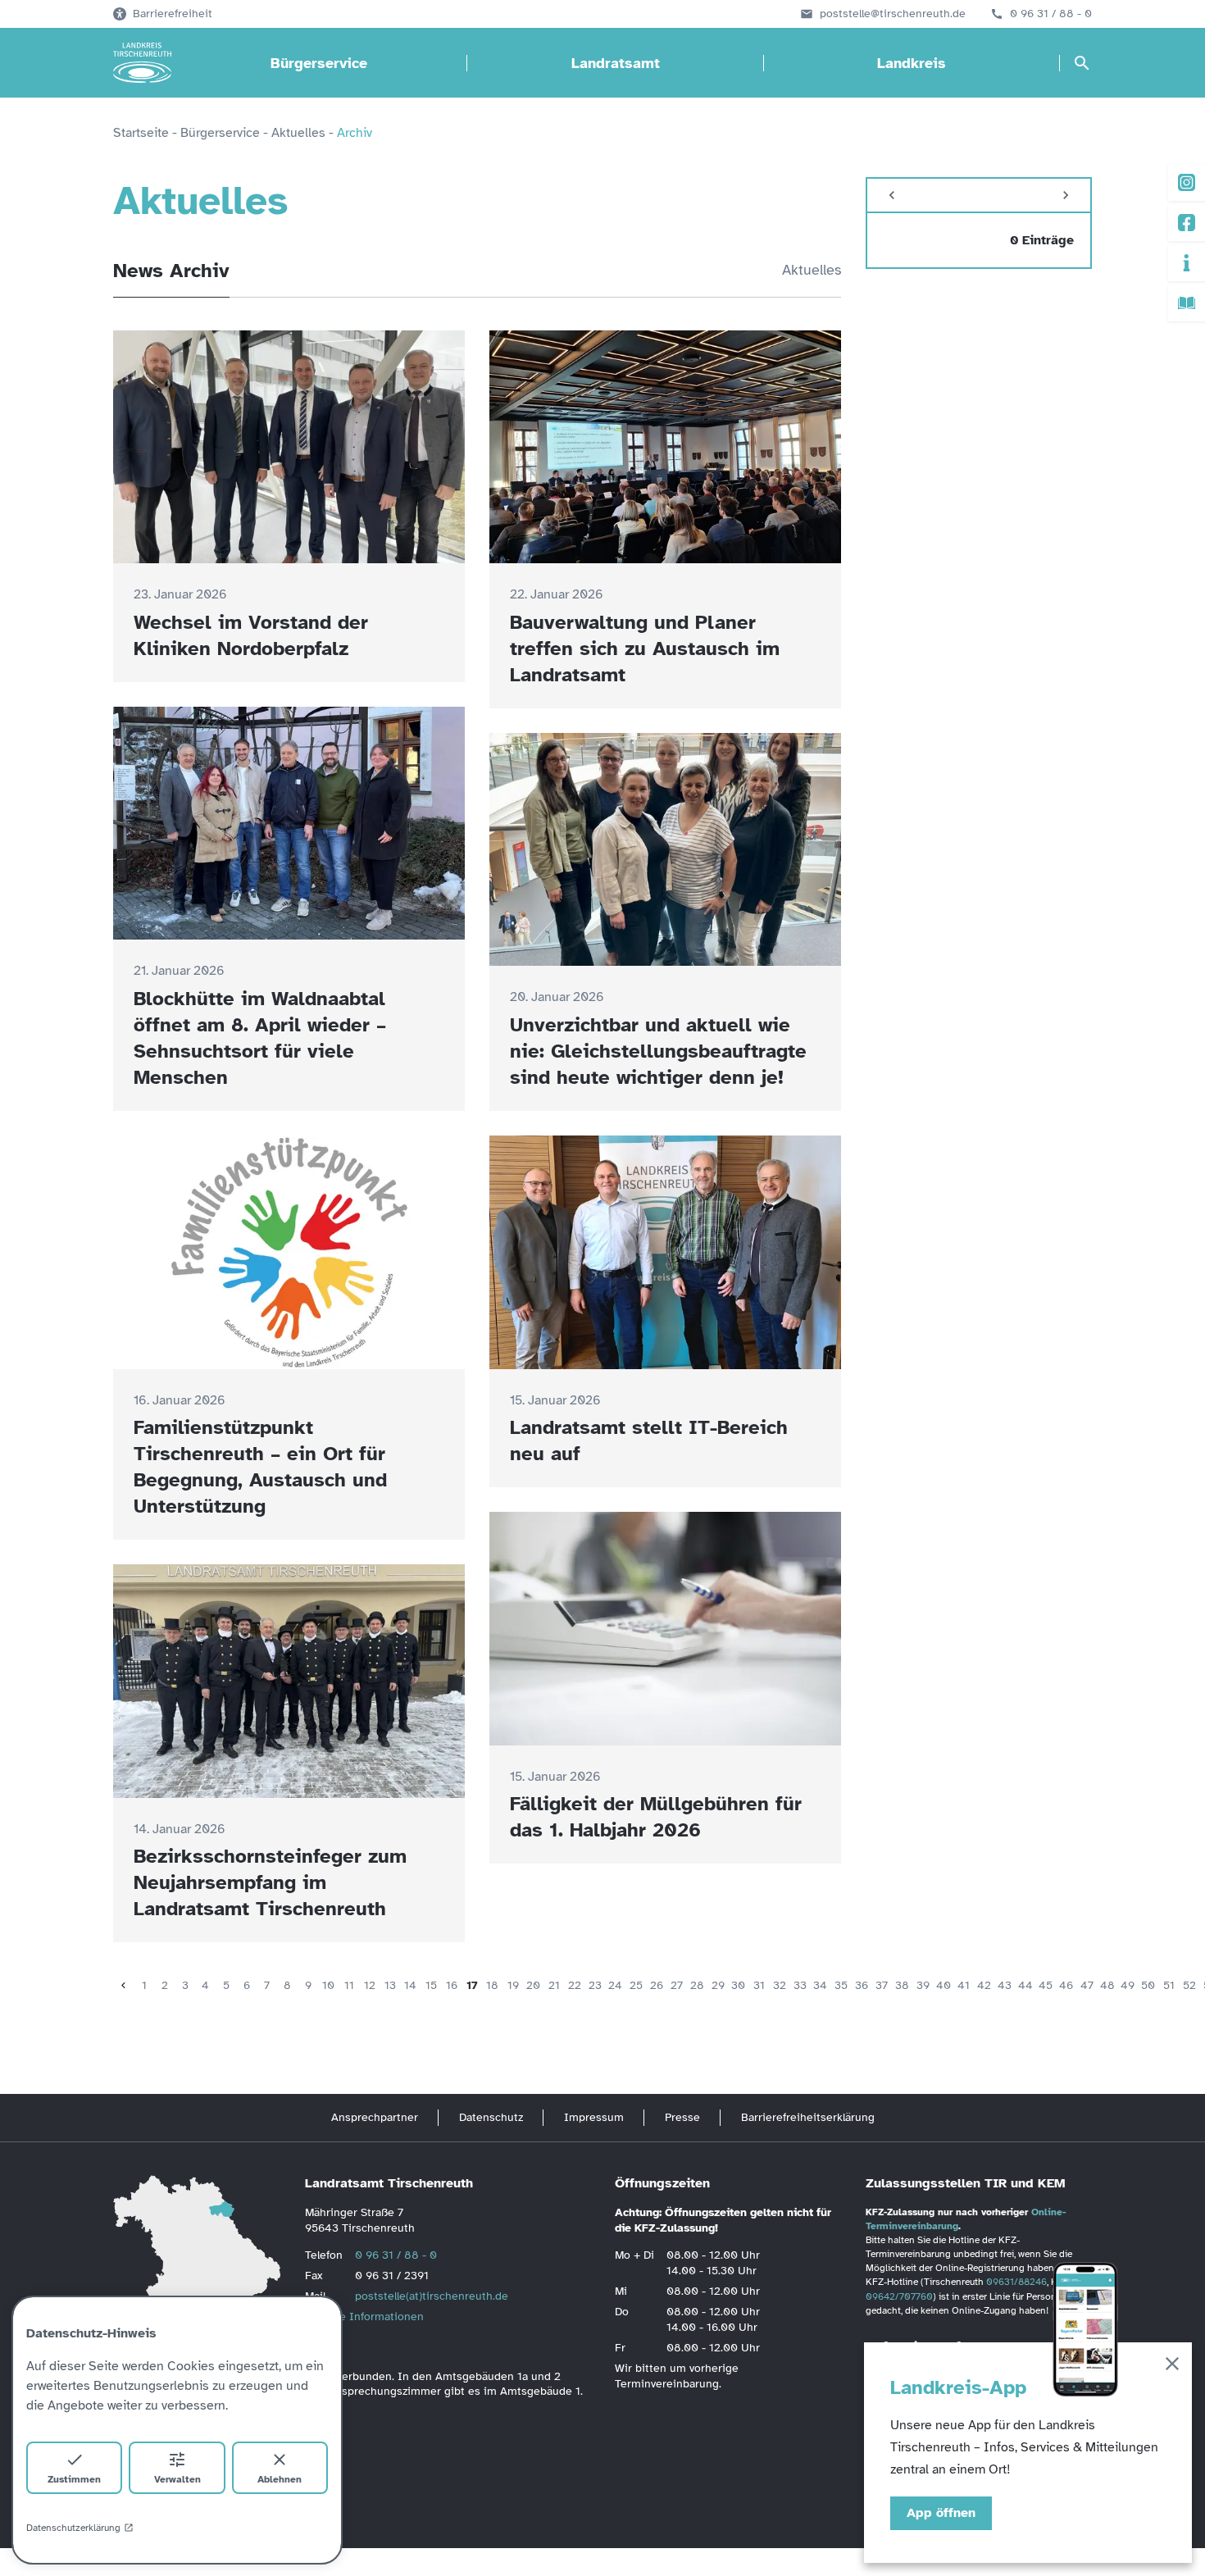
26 (657, 1985)
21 (554, 1985)
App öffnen (941, 2513)
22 (575, 1985)
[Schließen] (1172, 2367)
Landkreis (912, 63)
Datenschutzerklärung (73, 2528)
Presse (682, 2117)
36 (862, 1985)
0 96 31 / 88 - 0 (1051, 14)
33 (800, 1985)
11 (349, 1985)
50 (1148, 1985)
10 (328, 1985)
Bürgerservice (319, 63)
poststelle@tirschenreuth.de (893, 14)
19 (513, 1985)
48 (1107, 1985)
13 (390, 1985)
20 (533, 1985)
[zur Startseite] (142, 63)
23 (595, 1985)
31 (759, 1985)
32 (780, 1985)
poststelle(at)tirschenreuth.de (432, 2296)
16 (452, 1985)
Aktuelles (812, 270)
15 (431, 1985)
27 (677, 1985)
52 (1189, 1985)
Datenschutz (491, 2117)
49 (1128, 1985)
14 (410, 1985)
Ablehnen (280, 2479)
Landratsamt (616, 63)
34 (820, 1985)
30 (738, 1985)
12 (370, 1985)
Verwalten (177, 2479)
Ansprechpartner (375, 2117)
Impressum (594, 2117)
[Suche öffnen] (1082, 63)
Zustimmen (74, 2479)
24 (615, 1985)
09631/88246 (1016, 2282)
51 (1169, 1985)
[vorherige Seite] (123, 1985)
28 (697, 1985)
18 (492, 1985)
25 (636, 1985)
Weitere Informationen (364, 2317)
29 (718, 1985)
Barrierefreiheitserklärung (808, 2117)
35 (841, 1985)
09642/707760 (899, 2296)
